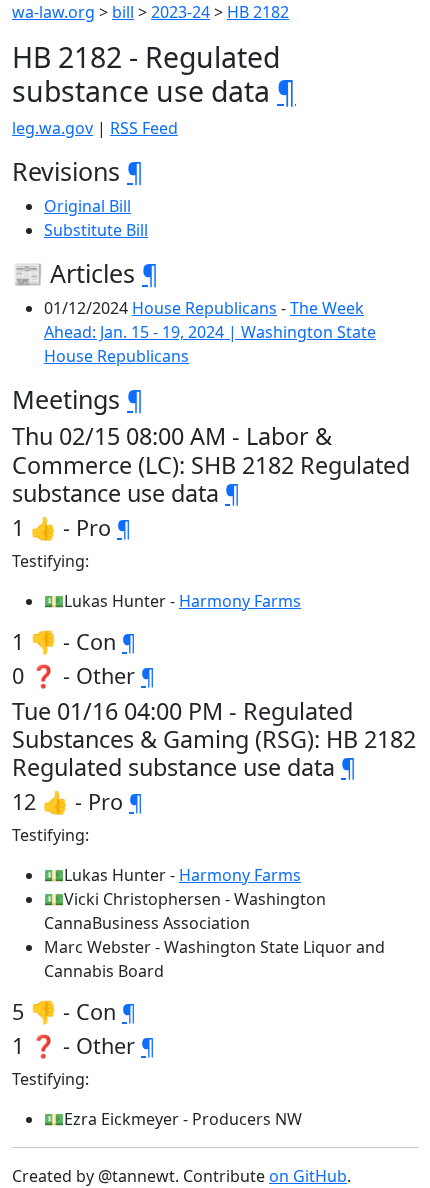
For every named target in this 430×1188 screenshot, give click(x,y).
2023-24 (180, 12)
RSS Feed (144, 128)
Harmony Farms (240, 601)
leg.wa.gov (52, 128)
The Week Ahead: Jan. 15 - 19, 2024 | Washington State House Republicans (210, 332)
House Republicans (204, 308)
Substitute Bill (96, 230)
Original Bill (87, 206)
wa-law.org (53, 12)
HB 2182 (258, 12)
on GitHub (308, 1176)
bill (123, 12)
